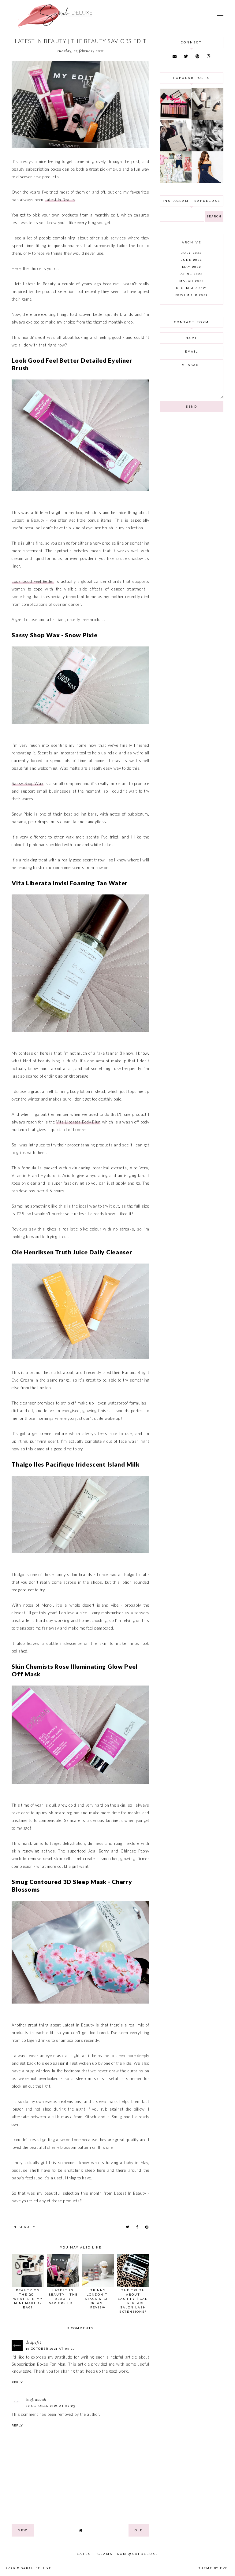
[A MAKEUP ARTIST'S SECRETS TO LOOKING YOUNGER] (207, 150)
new (23, 2530)
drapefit (34, 2343)
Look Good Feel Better (33, 581)
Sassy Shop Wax (27, 783)
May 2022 (192, 267)
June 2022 (191, 260)
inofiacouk (36, 2400)
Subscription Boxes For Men (38, 2364)
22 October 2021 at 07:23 (50, 2406)
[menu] (220, 15)
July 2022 (191, 253)
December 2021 (192, 288)
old (139, 2530)
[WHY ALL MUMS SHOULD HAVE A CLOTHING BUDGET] (176, 150)
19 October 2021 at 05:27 (50, 2349)
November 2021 (191, 295)
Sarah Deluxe (36, 2568)
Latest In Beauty (60, 200)
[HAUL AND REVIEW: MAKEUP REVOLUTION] (176, 118)
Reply (17, 2382)
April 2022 (192, 274)
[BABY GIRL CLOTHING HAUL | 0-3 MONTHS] (176, 182)
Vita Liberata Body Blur (78, 1122)
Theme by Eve (213, 2568)
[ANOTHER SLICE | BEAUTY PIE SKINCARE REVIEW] (207, 118)
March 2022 (192, 281)
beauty (27, 2227)
